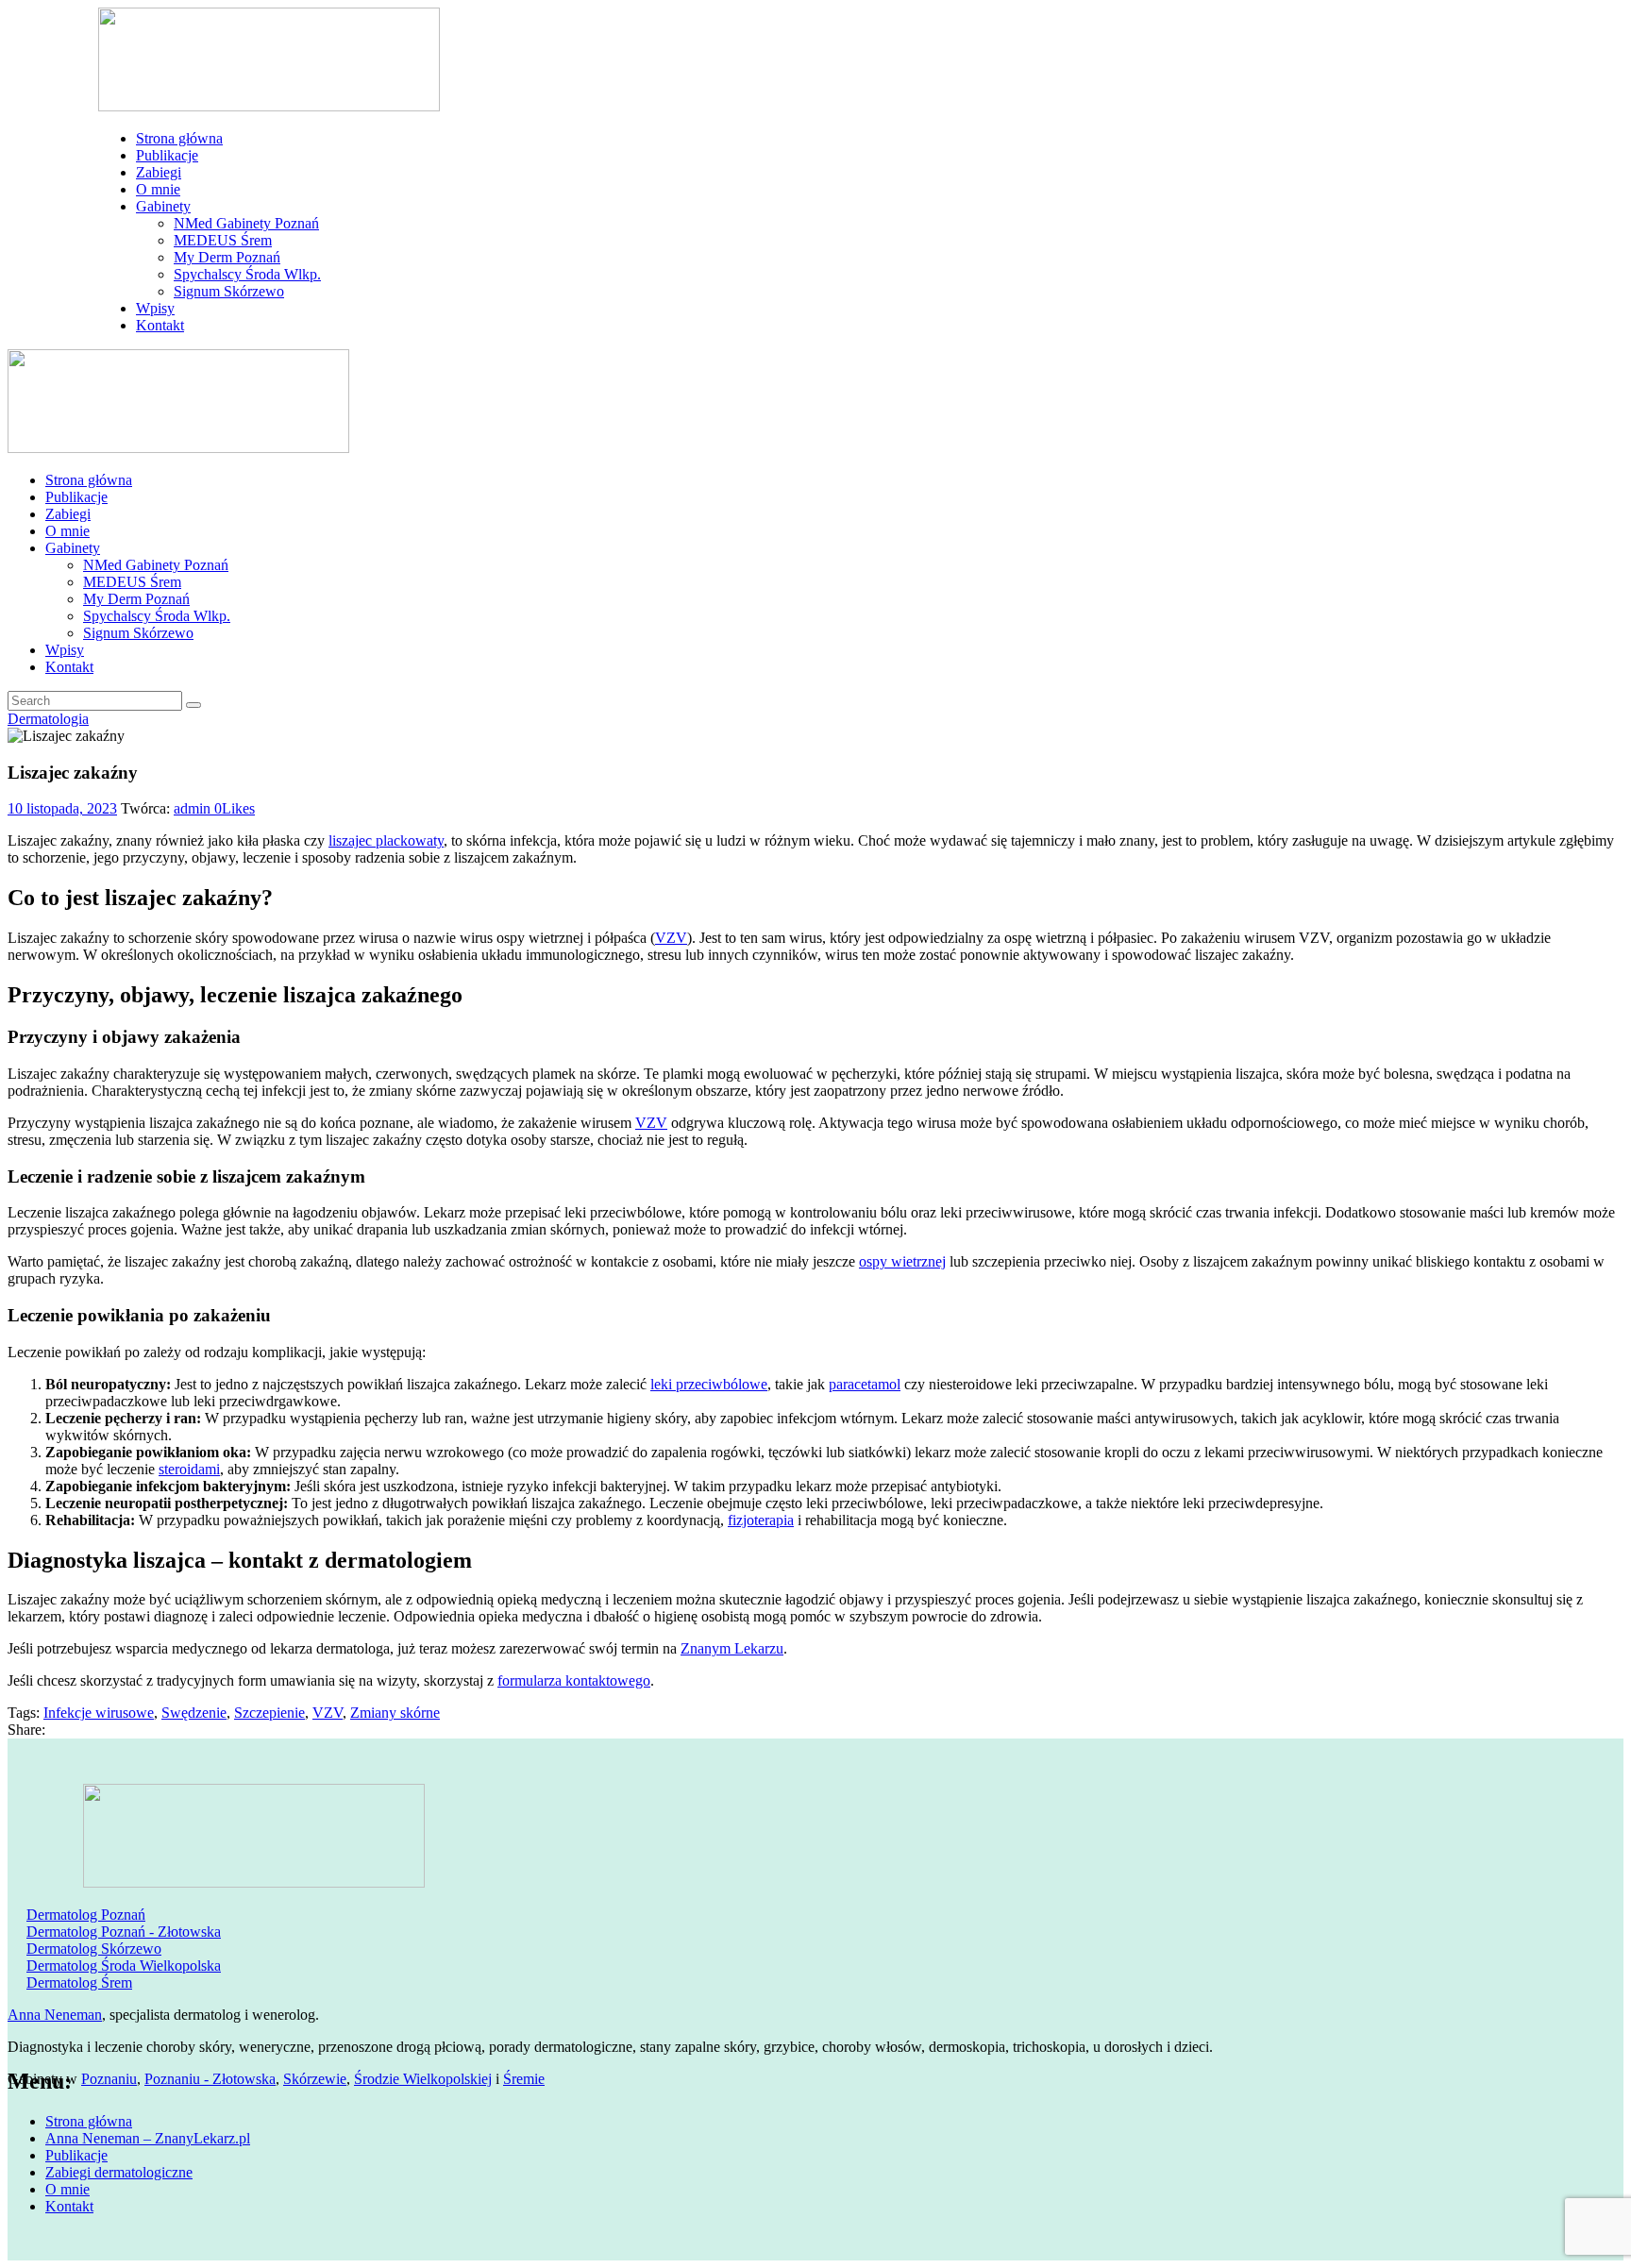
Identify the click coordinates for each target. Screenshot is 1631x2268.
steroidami (189, 1469)
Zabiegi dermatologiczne (119, 2172)
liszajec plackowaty (386, 840)
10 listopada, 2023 (62, 808)
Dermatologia (48, 719)
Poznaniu (109, 2079)
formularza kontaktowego (574, 1680)
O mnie (67, 2189)
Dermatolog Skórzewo (94, 1949)
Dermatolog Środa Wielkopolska (124, 1966)
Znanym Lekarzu (732, 1648)
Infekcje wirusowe (99, 1713)
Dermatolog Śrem (79, 1982)
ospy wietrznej (902, 1261)
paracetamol (865, 1384)
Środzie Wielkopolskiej (423, 2079)
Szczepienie (269, 1713)
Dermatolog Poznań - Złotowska (124, 1932)
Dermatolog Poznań (86, 1915)
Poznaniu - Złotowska (210, 2079)
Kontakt (69, 2206)
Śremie (524, 2079)
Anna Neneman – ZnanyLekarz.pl (148, 2138)
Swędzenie (194, 1713)
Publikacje (76, 2155)
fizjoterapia (761, 1520)
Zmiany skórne (395, 1713)
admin (194, 808)
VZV (671, 938)
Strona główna (89, 2121)
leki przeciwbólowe (709, 1384)
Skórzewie (315, 2079)
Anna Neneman (55, 2015)
